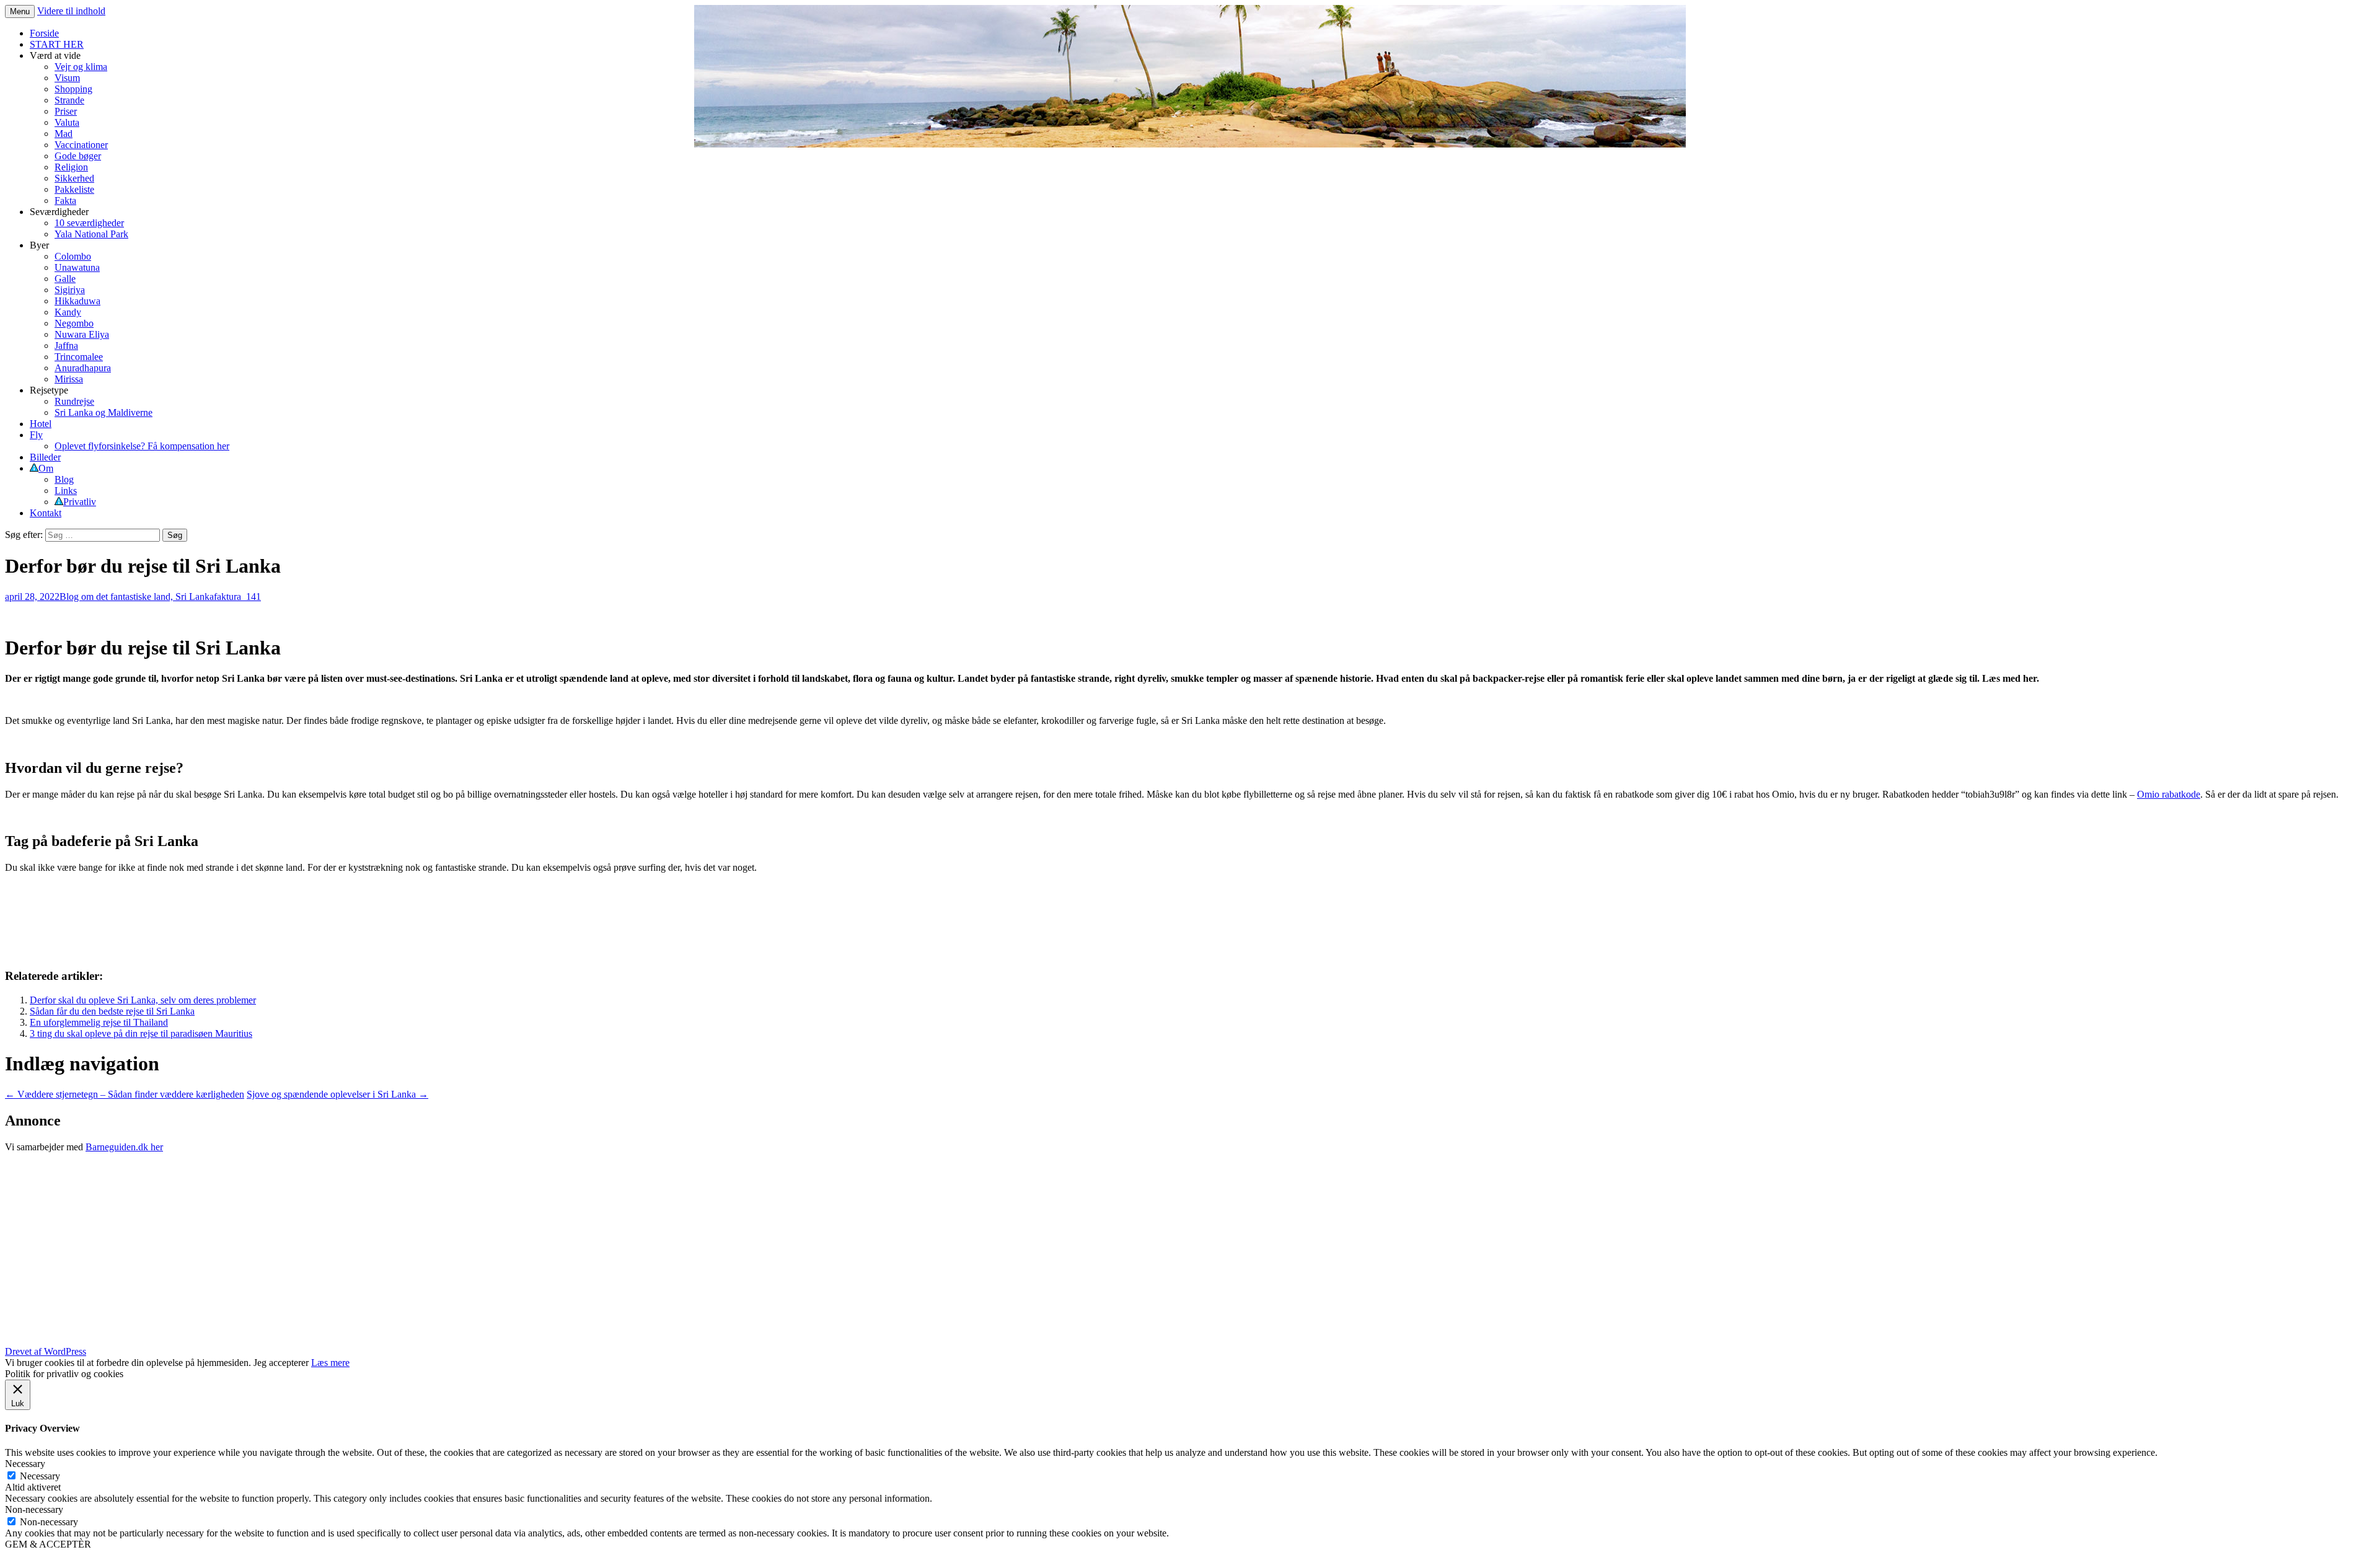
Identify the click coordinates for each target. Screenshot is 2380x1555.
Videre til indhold (71, 11)
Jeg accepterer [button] (281, 1363)
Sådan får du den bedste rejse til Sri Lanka (112, 1011)
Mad (64, 134)
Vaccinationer (81, 145)
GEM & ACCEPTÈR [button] (48, 1544)
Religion (71, 167)
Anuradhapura (83, 368)
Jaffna (66, 346)
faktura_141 (237, 597)
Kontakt (46, 513)
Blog (64, 479)
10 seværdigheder (89, 223)
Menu (20, 11)
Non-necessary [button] (34, 1509)
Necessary (40, 1476)
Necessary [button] (25, 1464)
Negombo (74, 323)
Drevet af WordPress (46, 1351)
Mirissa (69, 379)
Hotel (41, 424)
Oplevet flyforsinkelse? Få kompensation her (142, 446)
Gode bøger (78, 156)
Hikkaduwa (77, 301)
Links (66, 491)
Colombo (73, 256)
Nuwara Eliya (82, 334)
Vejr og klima (81, 67)
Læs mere (330, 1363)
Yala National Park (91, 234)
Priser (66, 111)
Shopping (73, 89)
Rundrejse (74, 401)
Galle (65, 279)
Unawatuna (77, 267)
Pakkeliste (74, 189)
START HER (57, 44)
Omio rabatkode (2169, 794)
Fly (36, 435)
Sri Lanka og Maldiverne (104, 412)
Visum (67, 78)
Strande (69, 100)
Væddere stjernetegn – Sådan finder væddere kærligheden (125, 1094)
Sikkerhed (74, 178)
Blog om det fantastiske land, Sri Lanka (137, 597)
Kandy (68, 312)
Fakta (65, 200)
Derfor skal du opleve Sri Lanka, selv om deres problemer (143, 1000)
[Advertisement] (377, 1249)
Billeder (45, 457)
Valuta (67, 122)
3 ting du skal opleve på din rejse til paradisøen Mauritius (141, 1033)
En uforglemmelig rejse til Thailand (99, 1022)
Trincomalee (79, 357)
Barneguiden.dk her (124, 1147)
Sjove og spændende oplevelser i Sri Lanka (337, 1094)
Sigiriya (70, 290)
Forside (44, 33)
